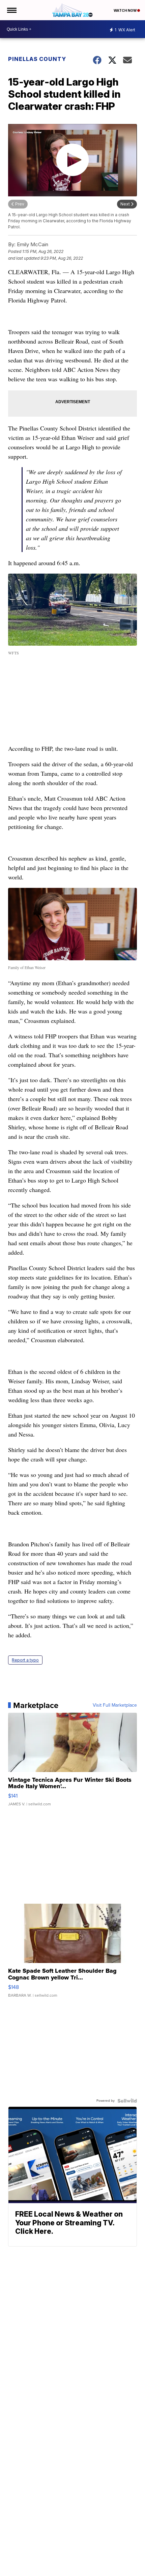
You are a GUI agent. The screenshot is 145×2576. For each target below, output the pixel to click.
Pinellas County (37, 59)
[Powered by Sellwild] (127, 2101)
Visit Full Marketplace (115, 1705)
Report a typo (25, 1660)
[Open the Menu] (11, 10)
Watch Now (125, 10)
